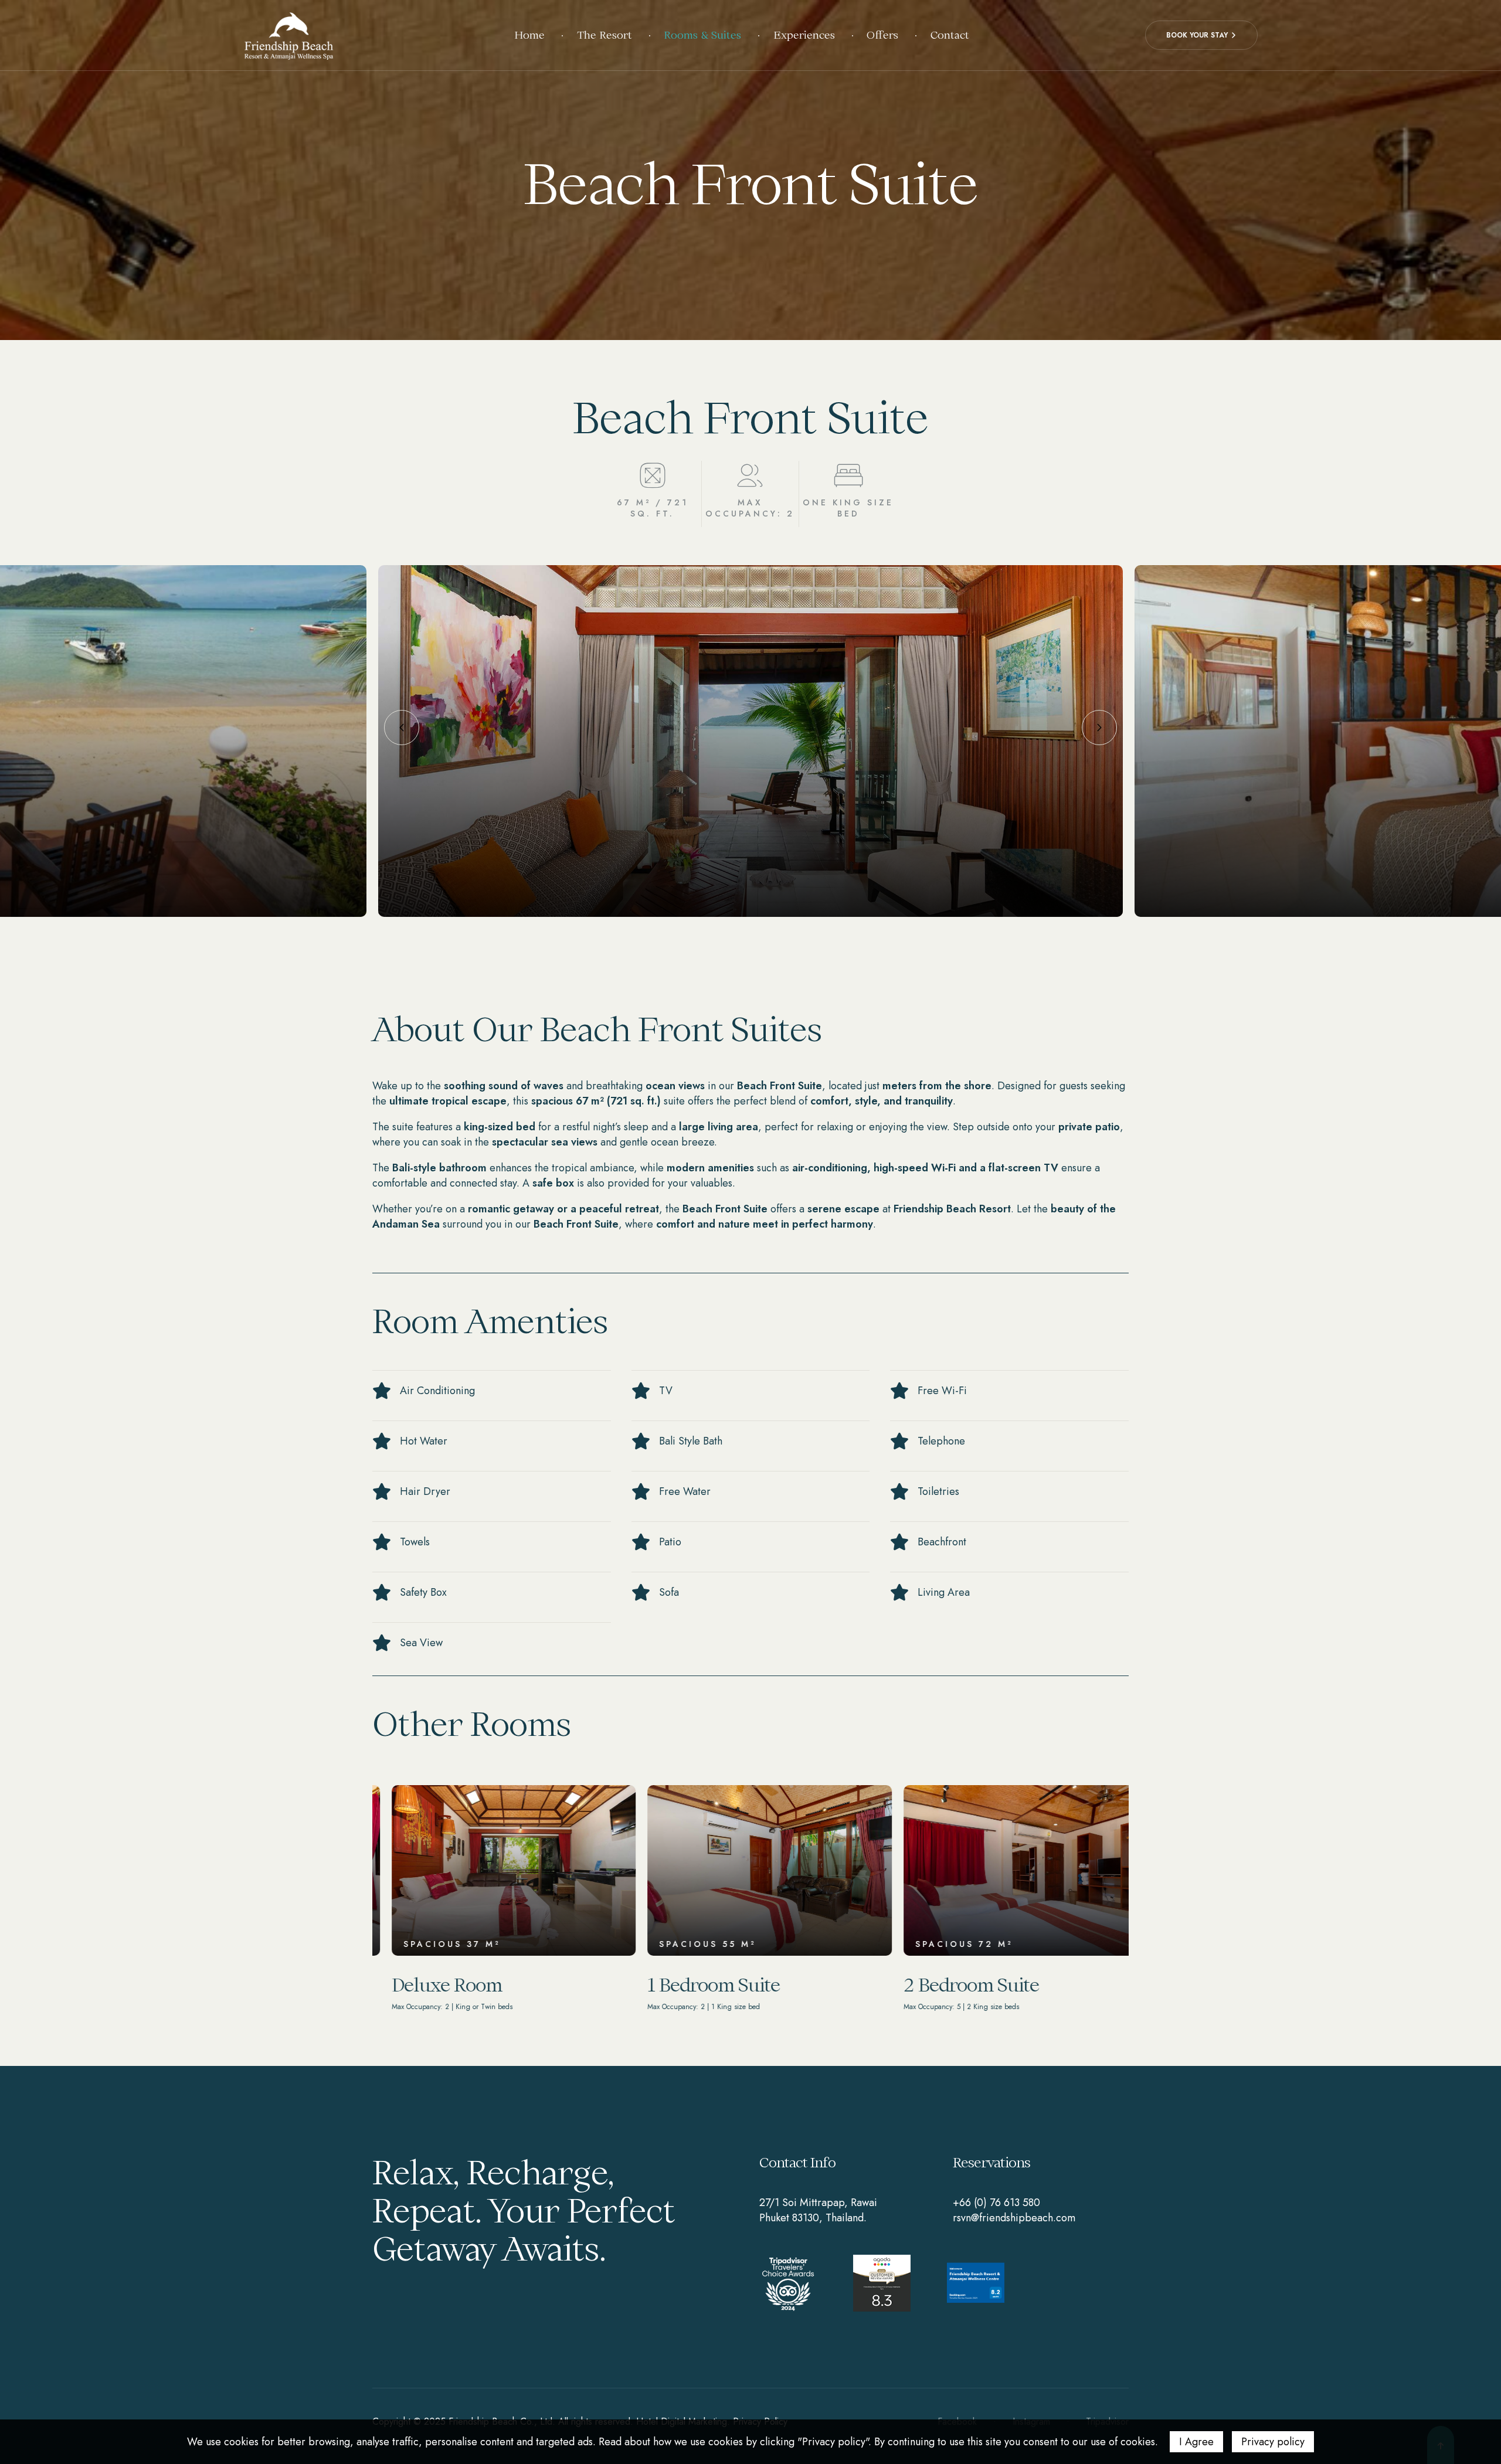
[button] (1201, 35)
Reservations (991, 2162)
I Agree (1196, 2442)
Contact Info (797, 2162)
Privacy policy (1273, 2442)
